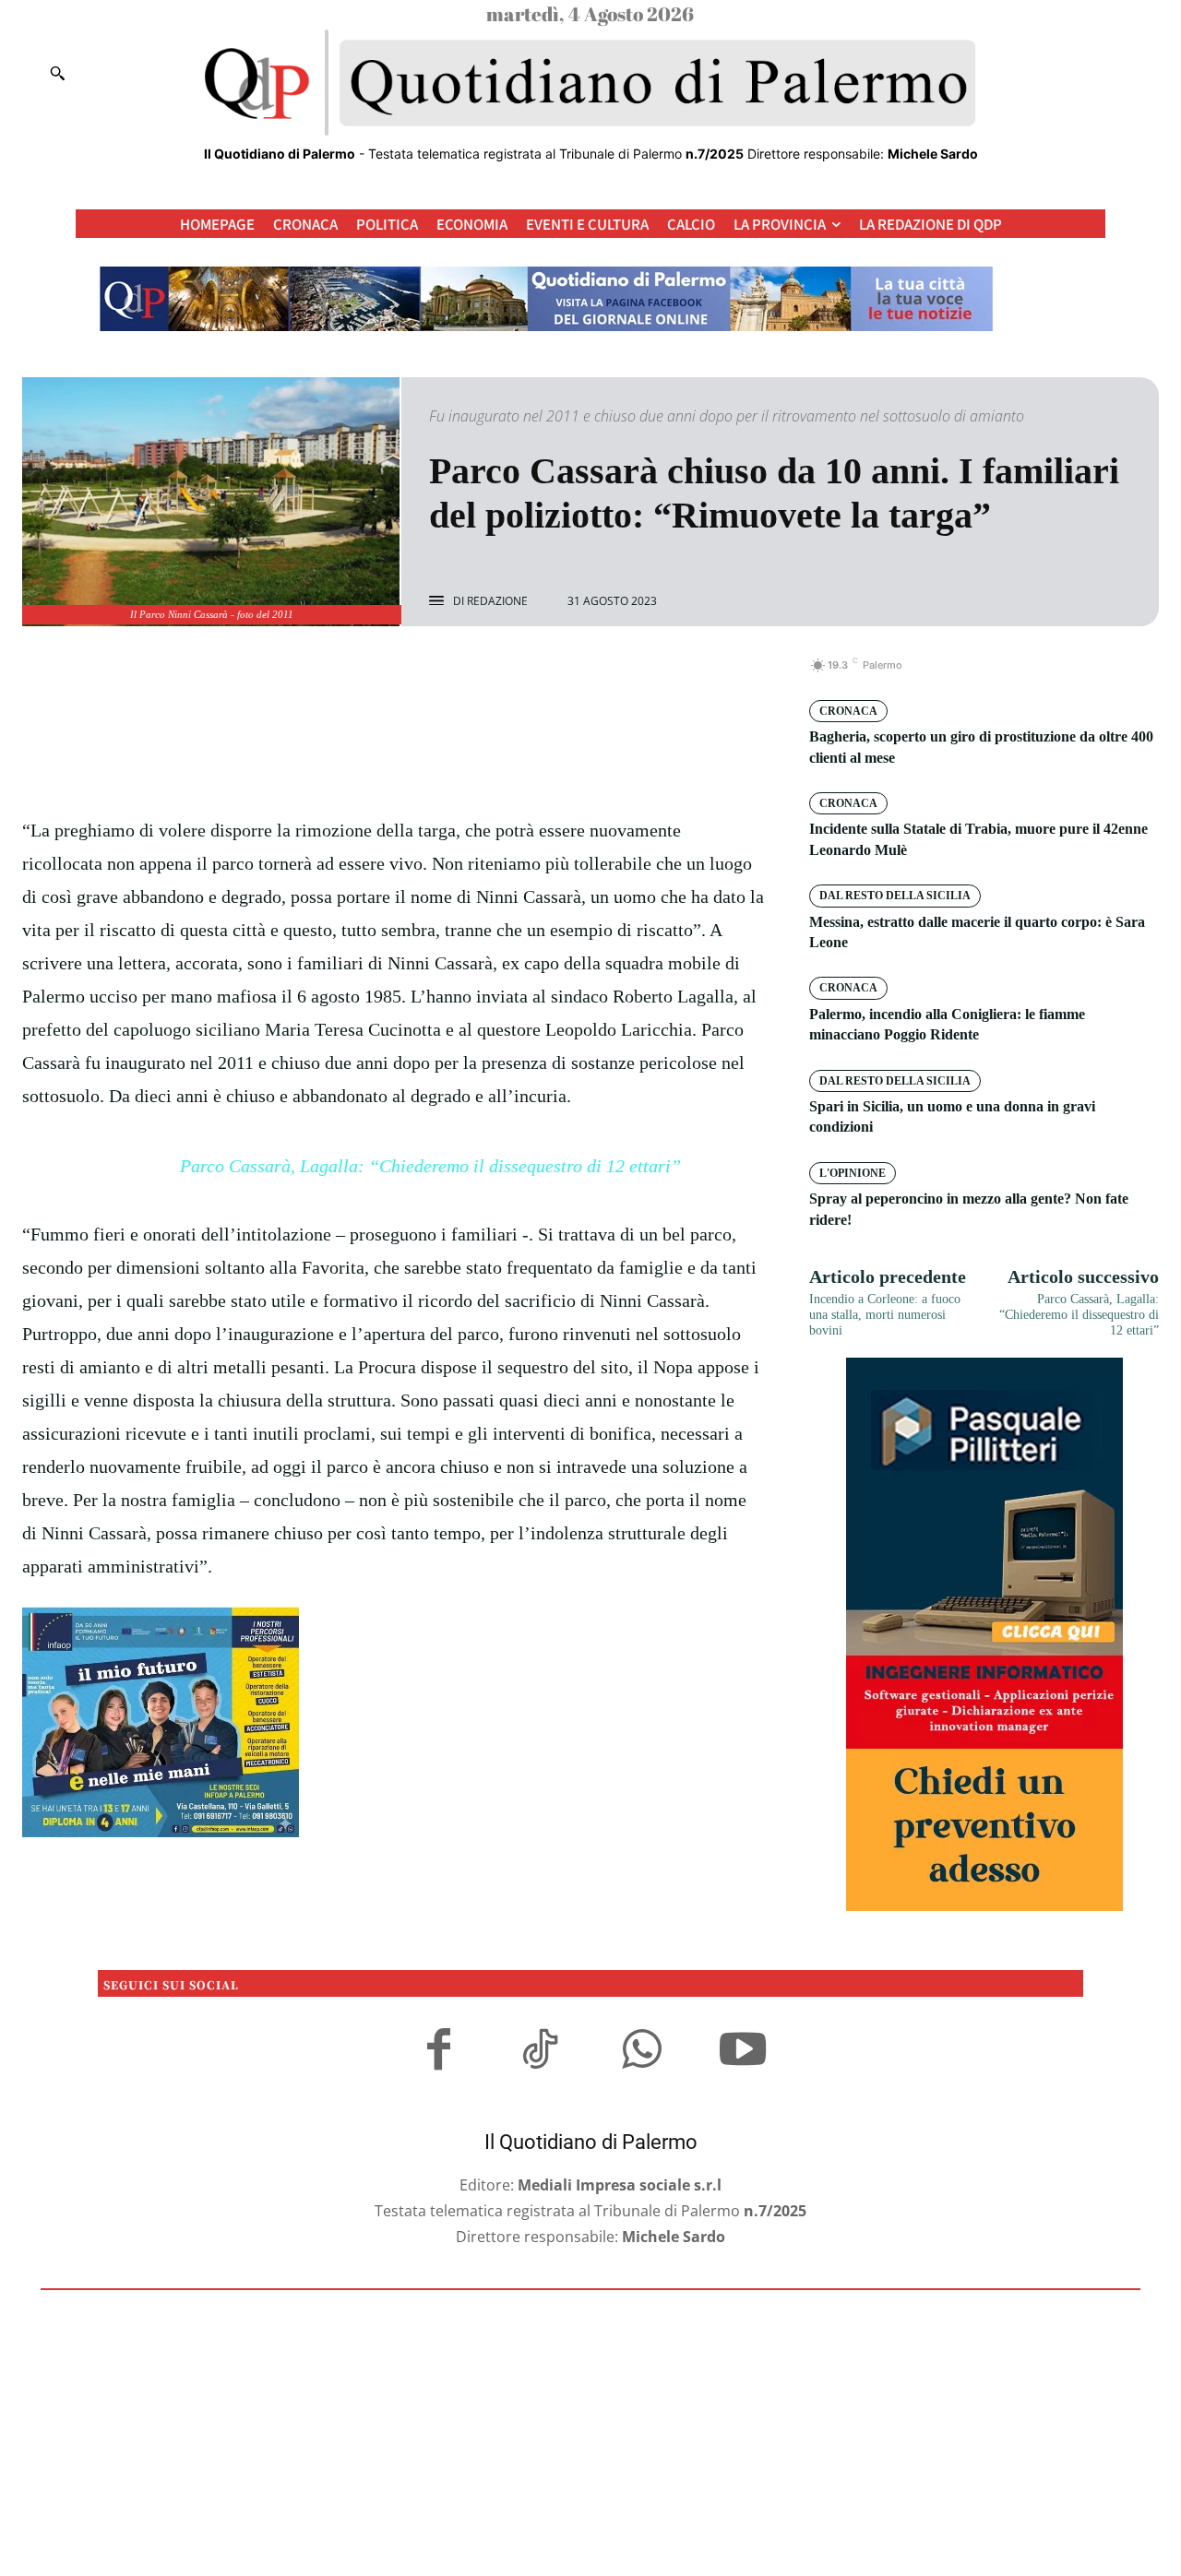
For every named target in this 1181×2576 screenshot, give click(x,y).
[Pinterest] (415, 675)
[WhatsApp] (458, 675)
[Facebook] (330, 675)
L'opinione (853, 1173)
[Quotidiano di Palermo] (590, 83)
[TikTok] (540, 2052)
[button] (57, 73)
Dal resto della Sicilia (895, 896)
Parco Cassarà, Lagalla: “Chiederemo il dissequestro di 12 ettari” (430, 1166)
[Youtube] (743, 2052)
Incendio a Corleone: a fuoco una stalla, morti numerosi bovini (885, 1315)
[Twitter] (373, 675)
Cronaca (848, 711)
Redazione (497, 601)
